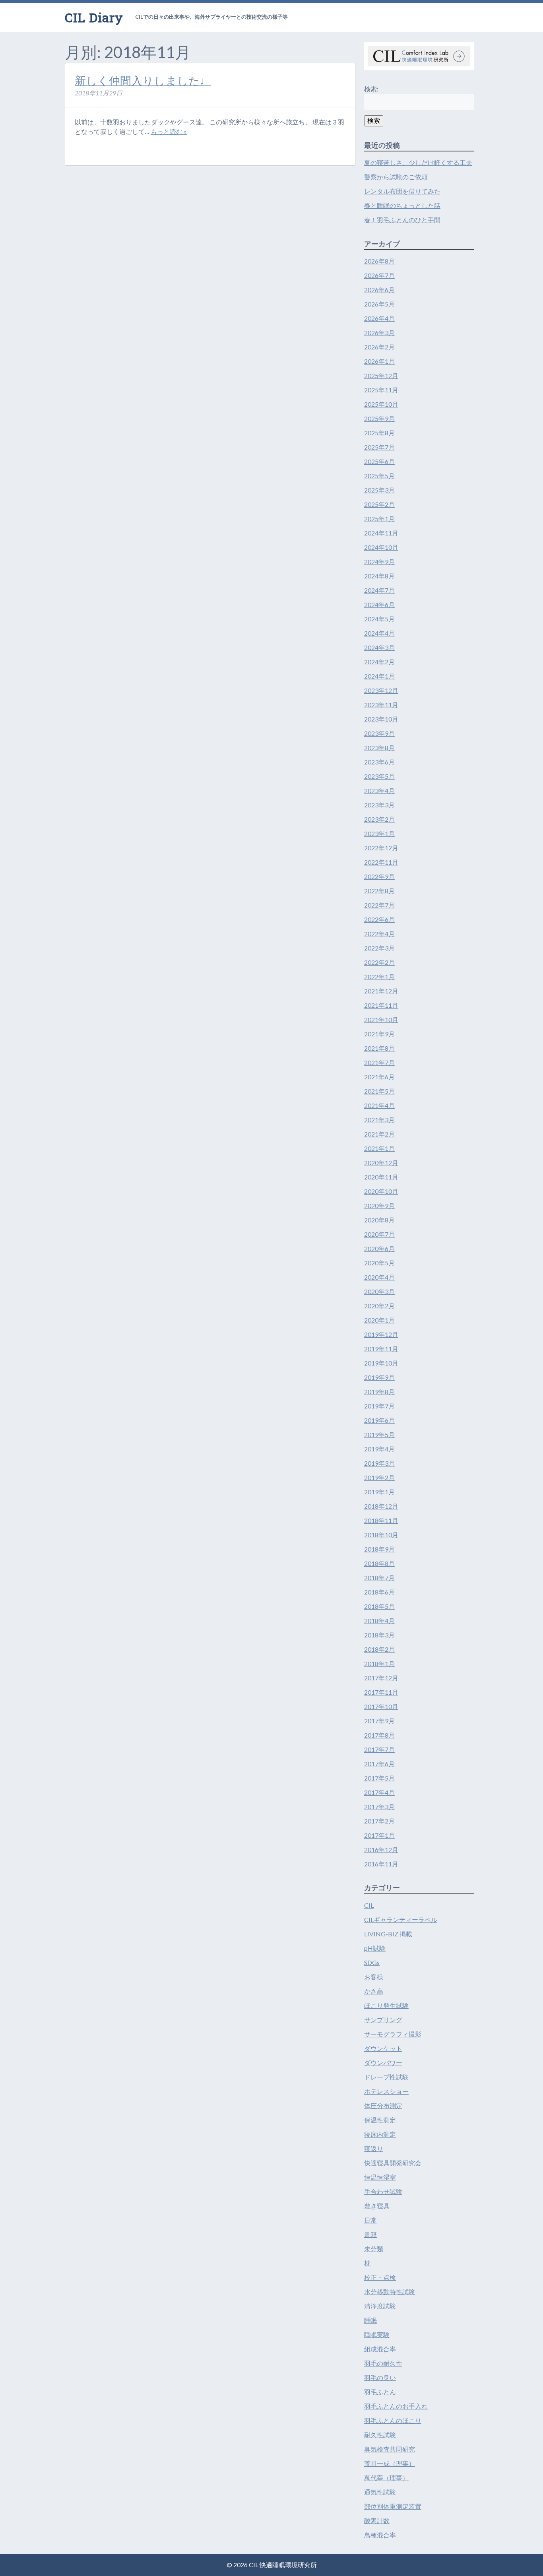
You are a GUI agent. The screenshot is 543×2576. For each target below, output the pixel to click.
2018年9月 (379, 1549)
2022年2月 (379, 962)
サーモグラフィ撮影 (393, 2034)
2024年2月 (379, 662)
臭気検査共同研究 (390, 2449)
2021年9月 (379, 1034)
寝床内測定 (380, 2134)
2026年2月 (379, 347)
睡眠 (370, 2320)
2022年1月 (379, 977)
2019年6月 (379, 1420)
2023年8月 (379, 748)
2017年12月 (381, 1678)
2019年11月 (381, 1349)
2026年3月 (379, 333)
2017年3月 (379, 1807)
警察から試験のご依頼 (396, 177)
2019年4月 (379, 1449)
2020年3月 (379, 1291)
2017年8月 (379, 1735)
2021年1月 (379, 1148)
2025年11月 (381, 390)
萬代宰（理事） (386, 2478)
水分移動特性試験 (390, 2292)
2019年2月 (379, 1477)
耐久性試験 (380, 2435)
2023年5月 (379, 776)
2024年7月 (379, 590)
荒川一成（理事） (390, 2463)
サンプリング (383, 2020)
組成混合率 (380, 2349)
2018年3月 (379, 1635)
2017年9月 (379, 1721)
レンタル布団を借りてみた (402, 191)
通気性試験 (380, 2492)
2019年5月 (379, 1434)
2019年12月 (381, 1334)
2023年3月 (379, 805)
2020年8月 (379, 1220)
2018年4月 (379, 1621)
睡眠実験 (377, 2334)
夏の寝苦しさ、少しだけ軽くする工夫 (418, 162)
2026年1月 (379, 361)
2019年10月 (381, 1363)
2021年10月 (381, 1019)
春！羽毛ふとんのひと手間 (402, 220)
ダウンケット (383, 2048)
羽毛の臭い (380, 2377)
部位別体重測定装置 (393, 2506)
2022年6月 (379, 919)
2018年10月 (381, 1535)
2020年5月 (379, 1263)
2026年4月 (379, 318)
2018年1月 (379, 1663)
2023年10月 (381, 719)
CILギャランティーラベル (401, 1919)
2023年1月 (379, 833)
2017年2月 (379, 1821)
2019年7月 (379, 1406)
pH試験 (375, 1948)
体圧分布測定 (383, 2106)
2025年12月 (381, 375)
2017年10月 (381, 1706)
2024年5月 (379, 619)
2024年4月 (379, 633)
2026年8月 (379, 261)
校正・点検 (380, 2277)
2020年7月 (379, 1234)
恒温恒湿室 (380, 2177)
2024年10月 (381, 547)
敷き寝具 (377, 2206)
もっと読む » (169, 131)
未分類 (374, 2249)
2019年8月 (379, 1392)
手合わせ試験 (383, 2191)
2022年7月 (379, 905)
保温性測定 (380, 2120)
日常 (370, 2220)
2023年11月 (381, 705)
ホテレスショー (386, 2091)
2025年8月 (379, 433)
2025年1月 (379, 519)
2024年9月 (379, 562)
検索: (371, 89)
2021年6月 (379, 1077)
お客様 (374, 1977)
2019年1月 (379, 1492)
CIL (369, 1905)
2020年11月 (381, 1177)
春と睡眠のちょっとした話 (402, 205)
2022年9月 (379, 876)
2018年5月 (379, 1606)
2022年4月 (379, 934)
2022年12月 (381, 848)
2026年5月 (379, 304)
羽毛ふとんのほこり (393, 2420)
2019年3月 (379, 1463)
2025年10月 (381, 404)
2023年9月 (379, 733)
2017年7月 (379, 1749)
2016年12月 (381, 1850)
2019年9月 (379, 1377)
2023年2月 (379, 819)
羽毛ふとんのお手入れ (396, 2406)
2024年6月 (379, 604)
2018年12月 (381, 1506)
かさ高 (374, 1991)
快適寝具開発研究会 (393, 2163)
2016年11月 (381, 1864)
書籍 (370, 2234)
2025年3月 (379, 490)
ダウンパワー (383, 2063)
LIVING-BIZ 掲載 (388, 1934)
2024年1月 (379, 676)
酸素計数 (377, 2521)
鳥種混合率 (380, 2535)
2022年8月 (379, 891)
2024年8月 (379, 576)
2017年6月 (379, 1764)
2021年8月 (379, 1048)
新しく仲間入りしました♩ (143, 80)
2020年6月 (379, 1248)
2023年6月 (379, 762)
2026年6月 (379, 290)
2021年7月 (379, 1062)
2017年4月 (379, 1792)
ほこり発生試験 (386, 2005)
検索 (374, 120)
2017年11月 (381, 1692)
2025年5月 (379, 476)
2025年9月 (379, 418)
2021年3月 (379, 1120)
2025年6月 (379, 461)
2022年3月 (379, 948)
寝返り (374, 2148)
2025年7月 (379, 447)
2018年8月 (379, 1563)
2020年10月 (381, 1191)
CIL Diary (94, 17)
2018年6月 (379, 1592)
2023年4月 (379, 790)
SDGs (372, 1962)
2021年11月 (381, 1005)
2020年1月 (379, 1320)
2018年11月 (381, 1520)
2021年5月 (379, 1091)
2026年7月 (379, 275)
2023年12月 (381, 690)
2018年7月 (379, 1578)
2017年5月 (379, 1778)
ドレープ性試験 (386, 2077)
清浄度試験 (380, 2306)
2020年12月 (381, 1163)
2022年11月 (381, 862)
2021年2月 (379, 1134)
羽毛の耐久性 (383, 2363)
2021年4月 (379, 1105)
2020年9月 (379, 1206)
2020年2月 (379, 1306)
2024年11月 (381, 533)
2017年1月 (379, 1835)
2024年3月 (379, 647)
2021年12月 (381, 991)
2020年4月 (379, 1277)
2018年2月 (379, 1649)
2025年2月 (379, 504)
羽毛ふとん (380, 2392)
